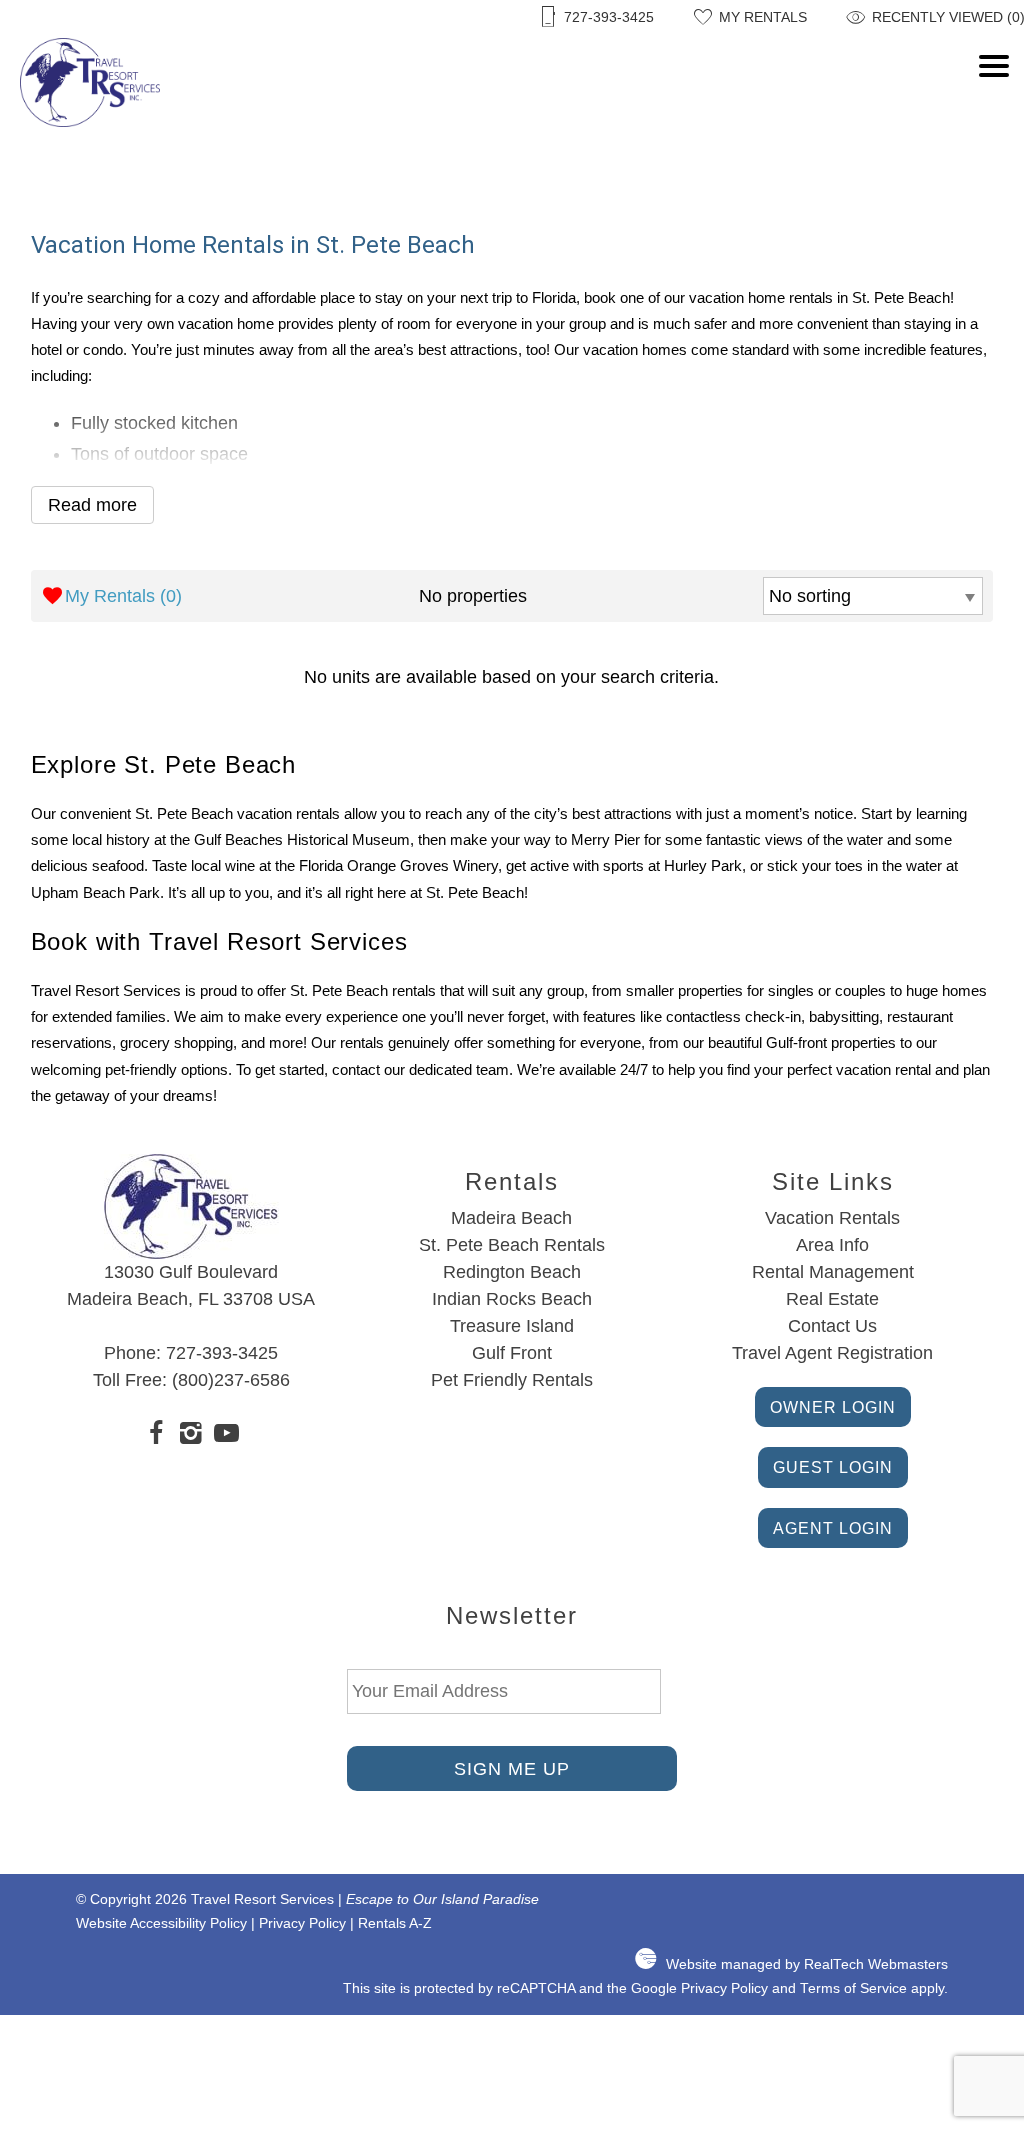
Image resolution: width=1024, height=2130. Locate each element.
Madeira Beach (511, 1218)
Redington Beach (512, 1272)
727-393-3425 (222, 1353)
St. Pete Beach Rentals (512, 1245)
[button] (994, 115)
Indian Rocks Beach (512, 1299)
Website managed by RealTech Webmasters (807, 1964)
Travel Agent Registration (832, 1353)
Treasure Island (512, 1326)
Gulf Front (512, 1353)
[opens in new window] (156, 1436)
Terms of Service (853, 1988)
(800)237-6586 (231, 1380)
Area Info (832, 1245)
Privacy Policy (302, 1923)
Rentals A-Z (395, 1923)
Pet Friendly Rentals (512, 1380)
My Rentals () (123, 596)
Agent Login (833, 1528)
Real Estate (832, 1299)
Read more (92, 505)
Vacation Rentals (832, 1218)
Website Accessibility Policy (161, 1923)
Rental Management (833, 1272)
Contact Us (832, 1326)
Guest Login (833, 1467)
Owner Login (833, 1407)
